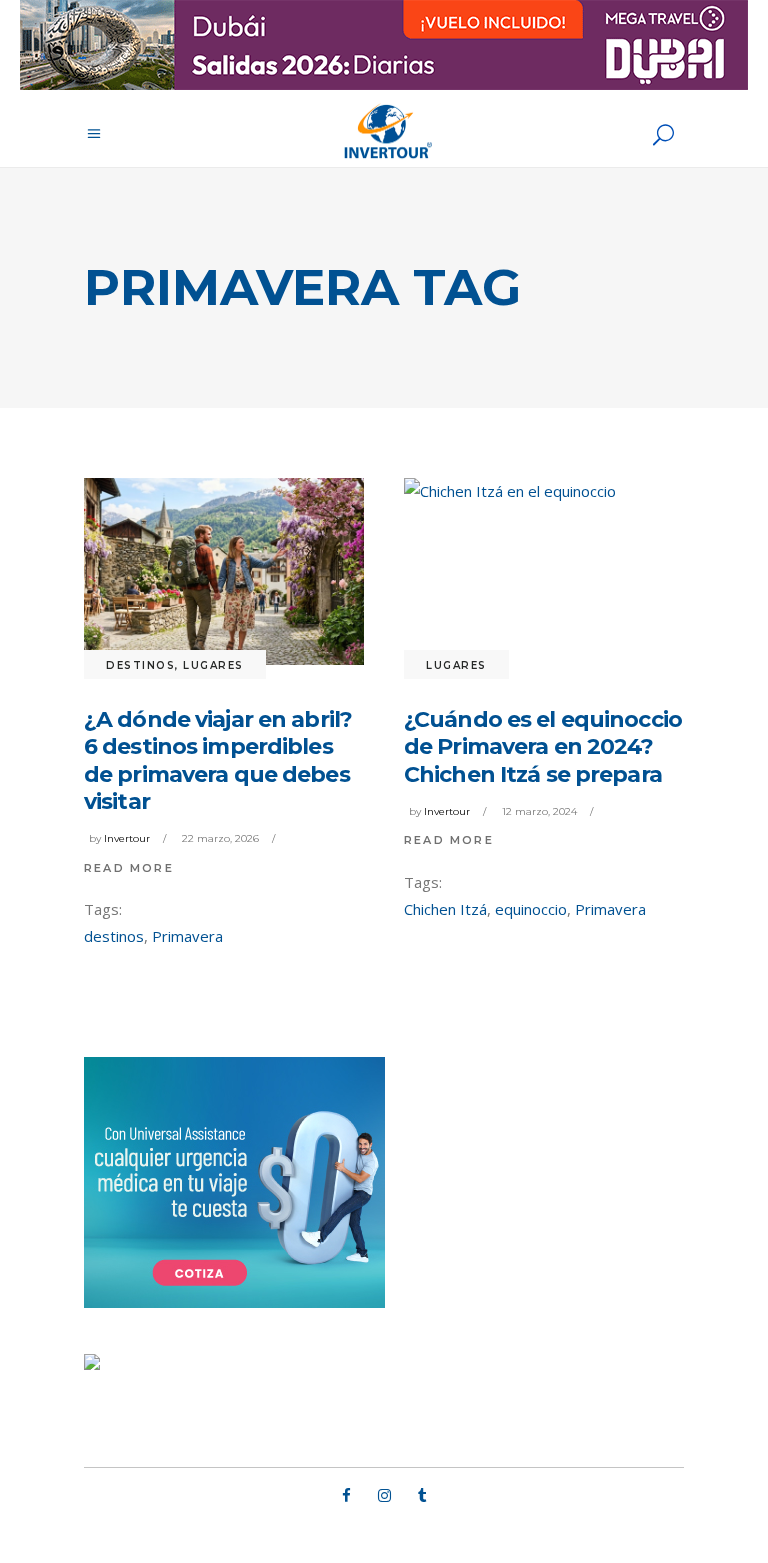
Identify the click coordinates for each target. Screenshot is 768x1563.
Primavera (187, 936)
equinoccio (531, 909)
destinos (114, 936)
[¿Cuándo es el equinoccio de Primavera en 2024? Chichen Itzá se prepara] (544, 571)
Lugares (213, 665)
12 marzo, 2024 (539, 811)
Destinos (140, 665)
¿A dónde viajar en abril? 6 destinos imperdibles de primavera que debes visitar (218, 761)
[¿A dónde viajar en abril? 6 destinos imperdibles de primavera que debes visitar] (224, 571)
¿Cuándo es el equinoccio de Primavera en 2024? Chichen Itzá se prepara (543, 747)
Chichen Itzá (445, 909)
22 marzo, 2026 (220, 838)
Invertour (127, 838)
